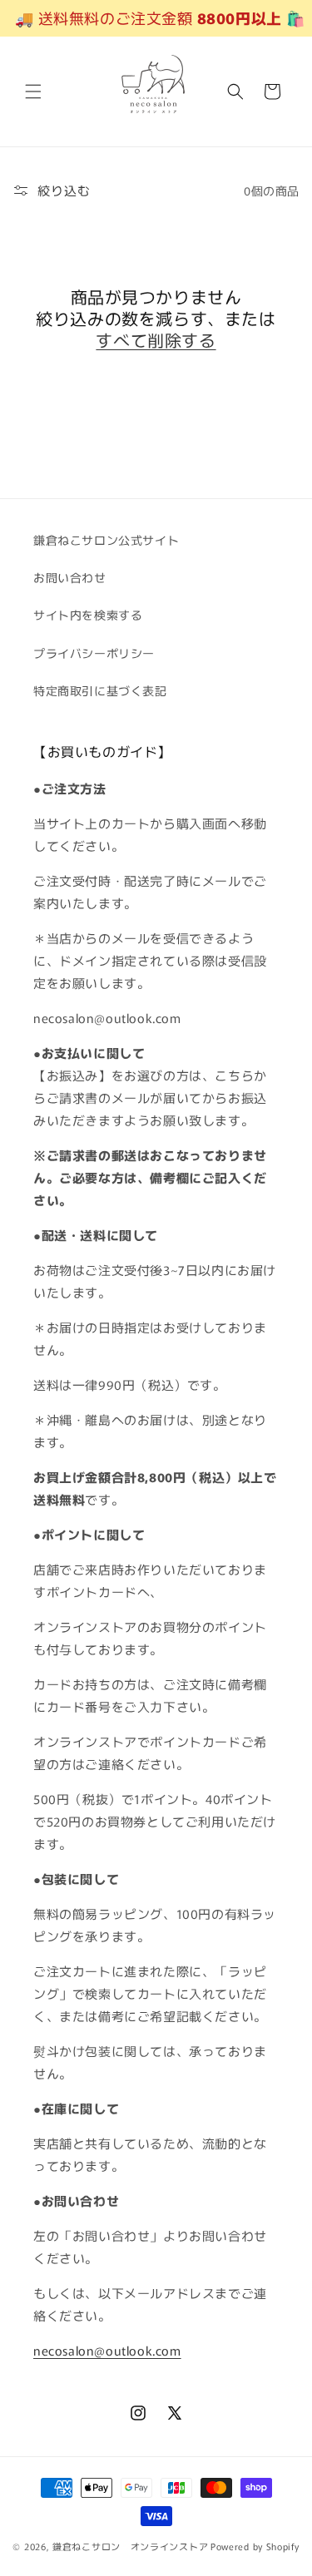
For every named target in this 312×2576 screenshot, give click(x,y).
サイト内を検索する (88, 615)
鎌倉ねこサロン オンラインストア (130, 2546)
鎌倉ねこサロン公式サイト (106, 540)
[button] (33, 91)
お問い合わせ (70, 577)
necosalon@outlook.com (107, 2350)
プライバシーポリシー (94, 653)
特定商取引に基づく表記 (100, 690)
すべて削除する (156, 340)
